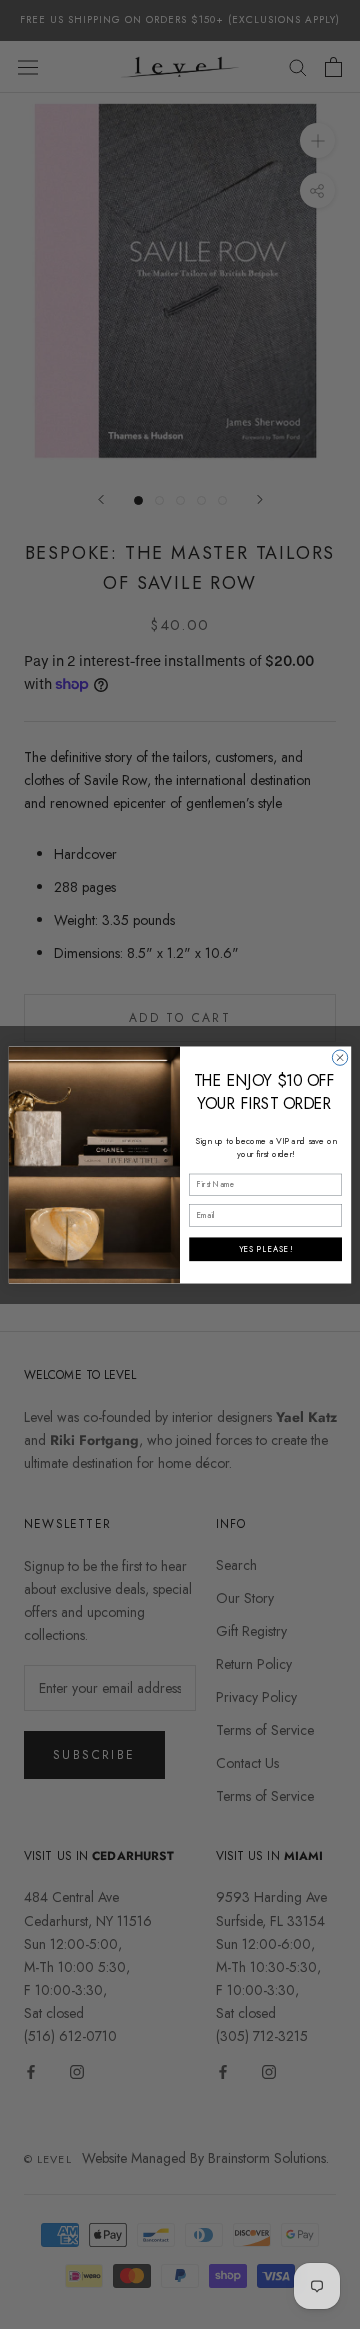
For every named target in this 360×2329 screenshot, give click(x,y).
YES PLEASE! (266, 1248)
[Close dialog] (339, 1056)
